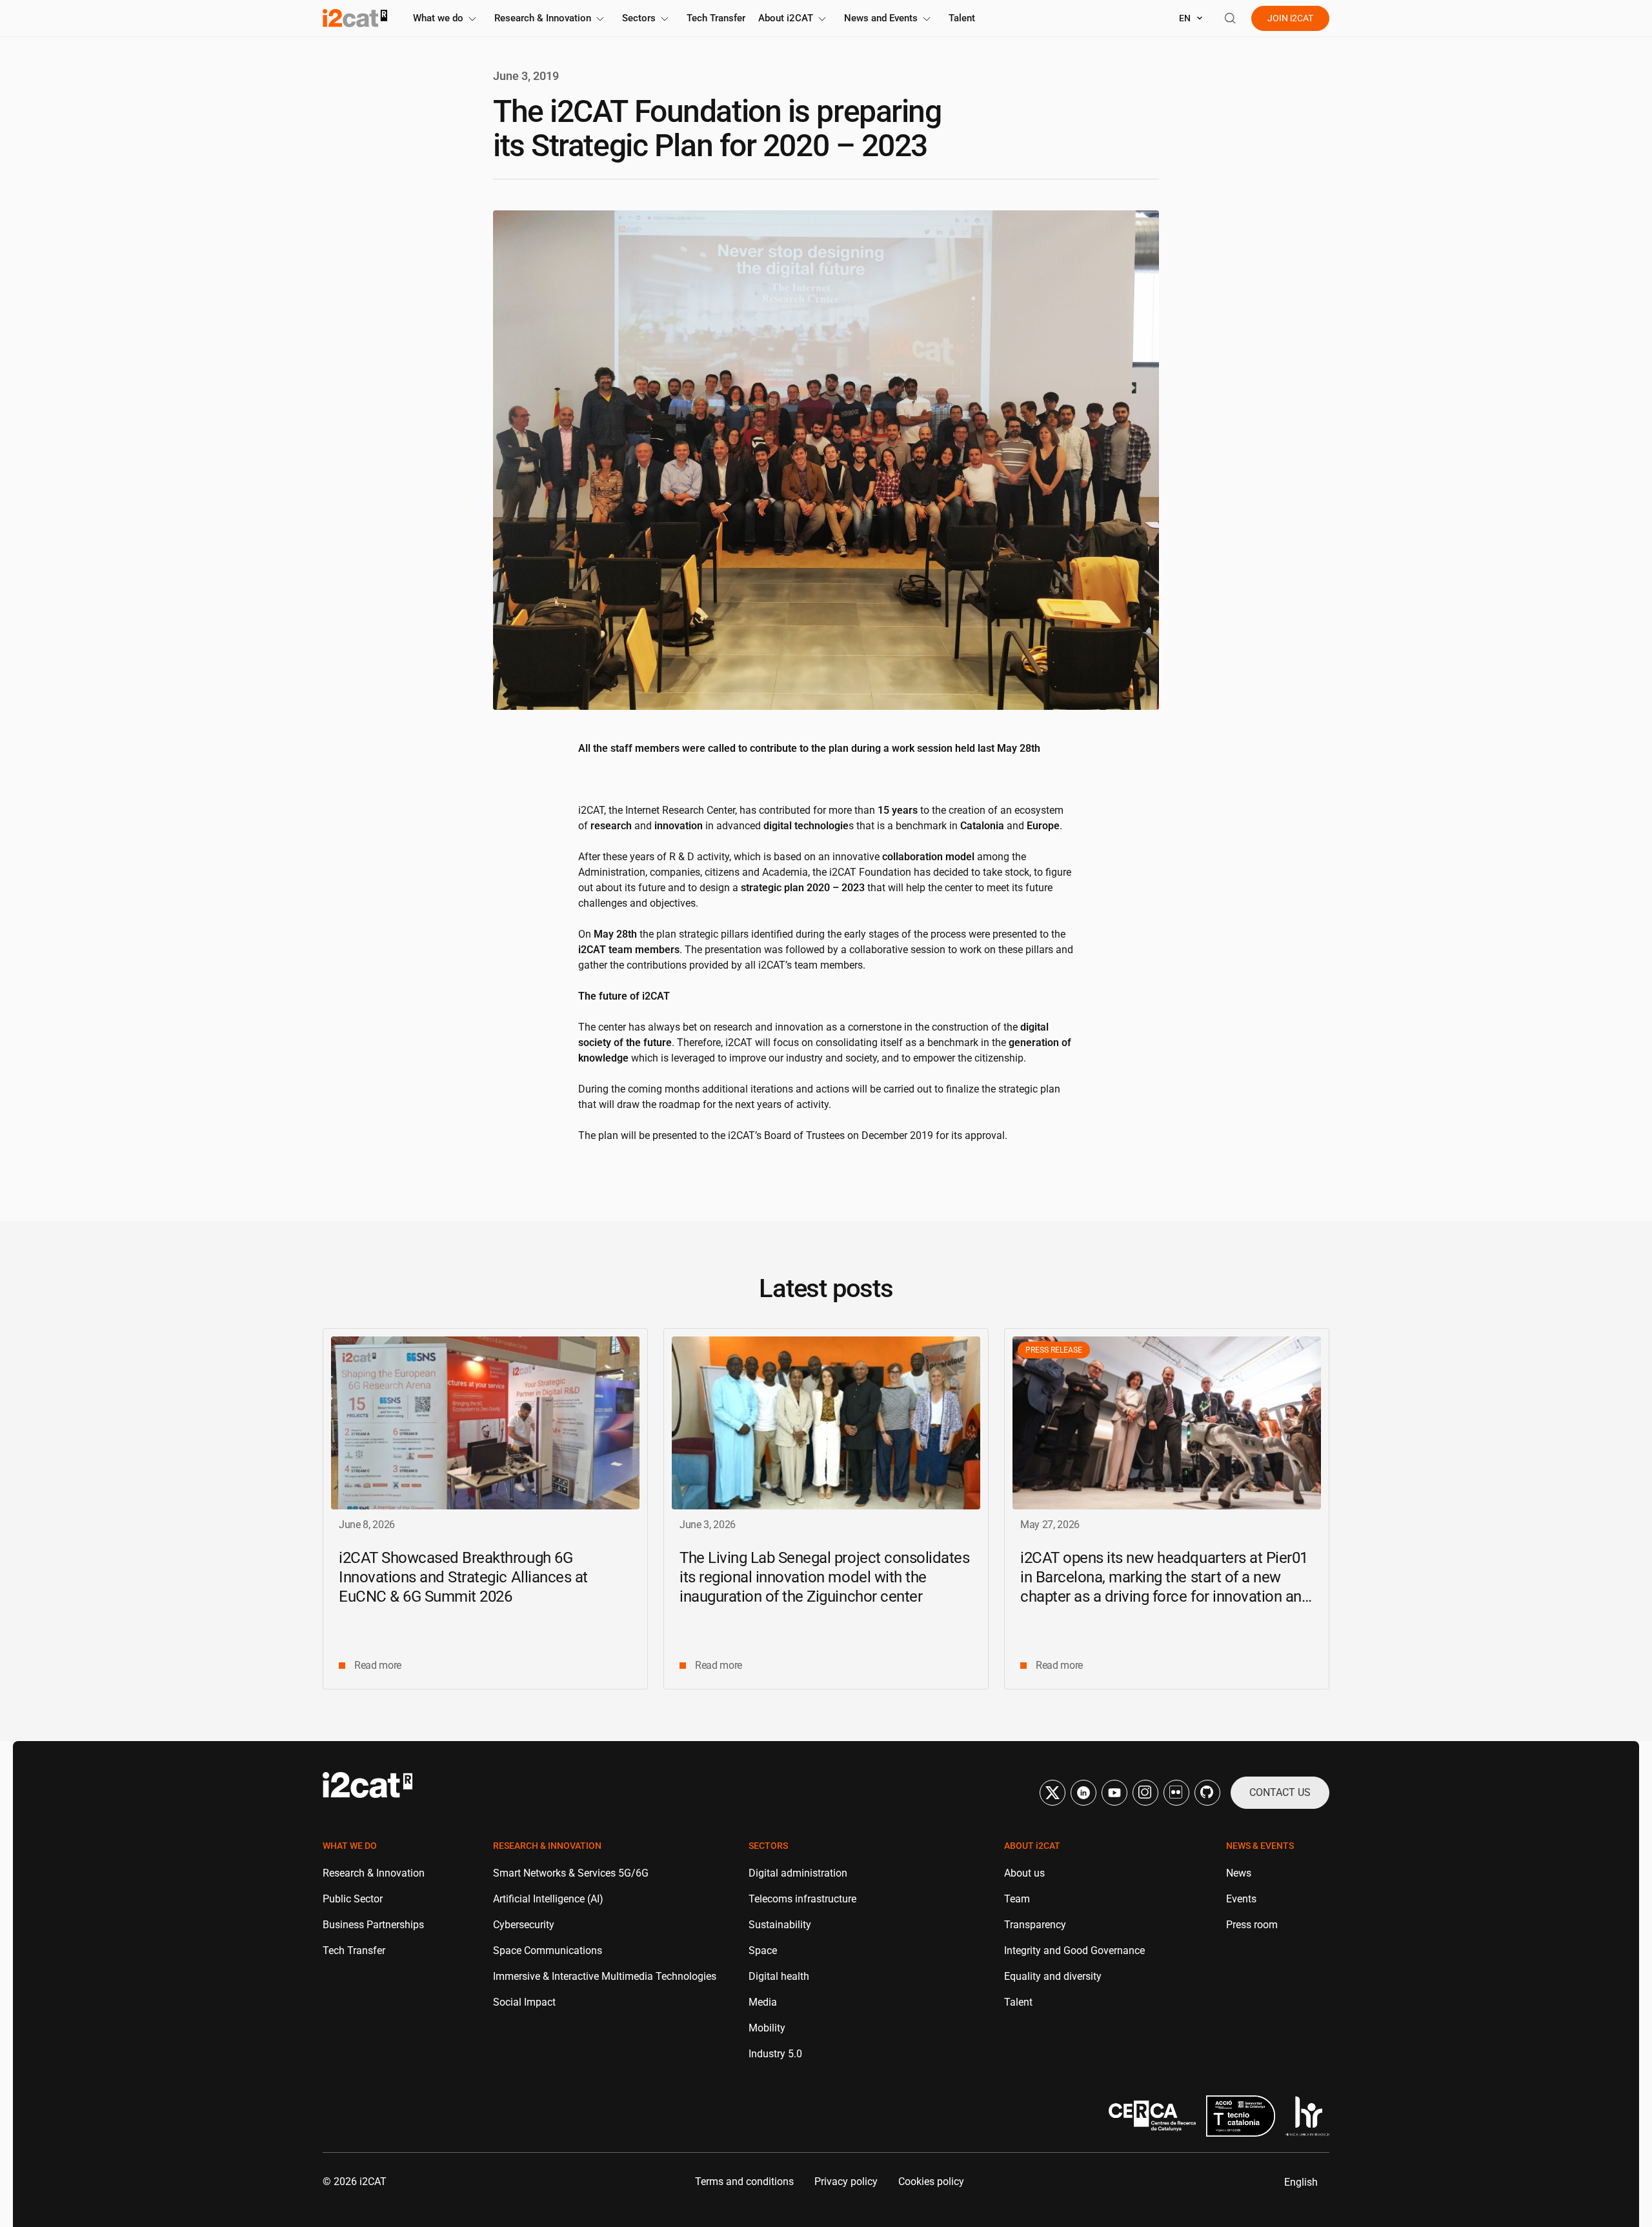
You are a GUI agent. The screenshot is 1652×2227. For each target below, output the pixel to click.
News (1239, 1873)
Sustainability (780, 1925)
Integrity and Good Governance (1074, 1950)
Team (1017, 1899)
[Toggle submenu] (472, 19)
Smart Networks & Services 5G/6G (571, 1873)
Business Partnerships (373, 1925)
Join (1290, 18)
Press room (1252, 1925)
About (786, 18)
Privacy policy (846, 2182)
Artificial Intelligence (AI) (548, 1899)
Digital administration (798, 1873)
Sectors (639, 18)
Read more (378, 1665)
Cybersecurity (524, 1925)
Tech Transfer (716, 18)
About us (1024, 1873)
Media (763, 2002)
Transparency (1035, 1925)
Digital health (779, 1976)
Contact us (1280, 1792)
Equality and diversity (1053, 1976)
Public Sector (353, 1899)
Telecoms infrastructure (802, 1899)
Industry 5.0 (775, 2054)
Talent (962, 18)
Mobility (767, 2028)
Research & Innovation (543, 18)
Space (763, 1950)
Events (1241, 1899)
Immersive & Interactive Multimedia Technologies (605, 1976)
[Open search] (1230, 18)
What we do (438, 18)
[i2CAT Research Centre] (355, 18)
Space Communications (548, 1950)
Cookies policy (931, 2182)
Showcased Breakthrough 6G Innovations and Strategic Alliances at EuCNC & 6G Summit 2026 (463, 1577)
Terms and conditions (744, 2182)
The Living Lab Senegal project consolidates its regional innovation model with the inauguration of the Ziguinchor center (824, 1577)
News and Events (881, 18)
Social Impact (524, 2002)
